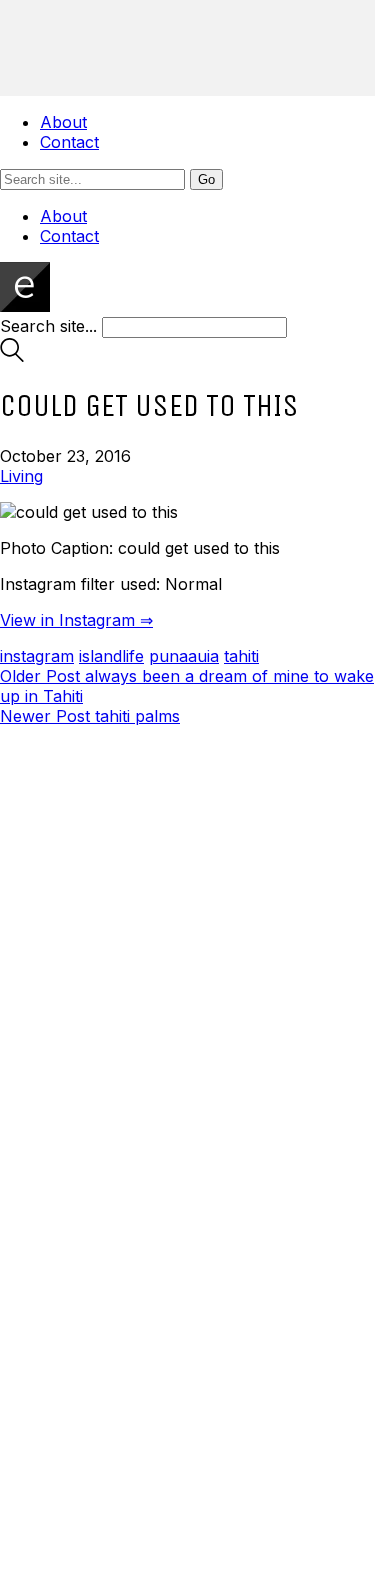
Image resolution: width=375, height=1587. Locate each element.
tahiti (241, 656)
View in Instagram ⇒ (76, 620)
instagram (37, 656)
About (63, 122)
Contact (69, 142)
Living (21, 476)
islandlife (111, 656)
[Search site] (12, 356)
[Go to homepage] (25, 306)
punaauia (184, 656)
